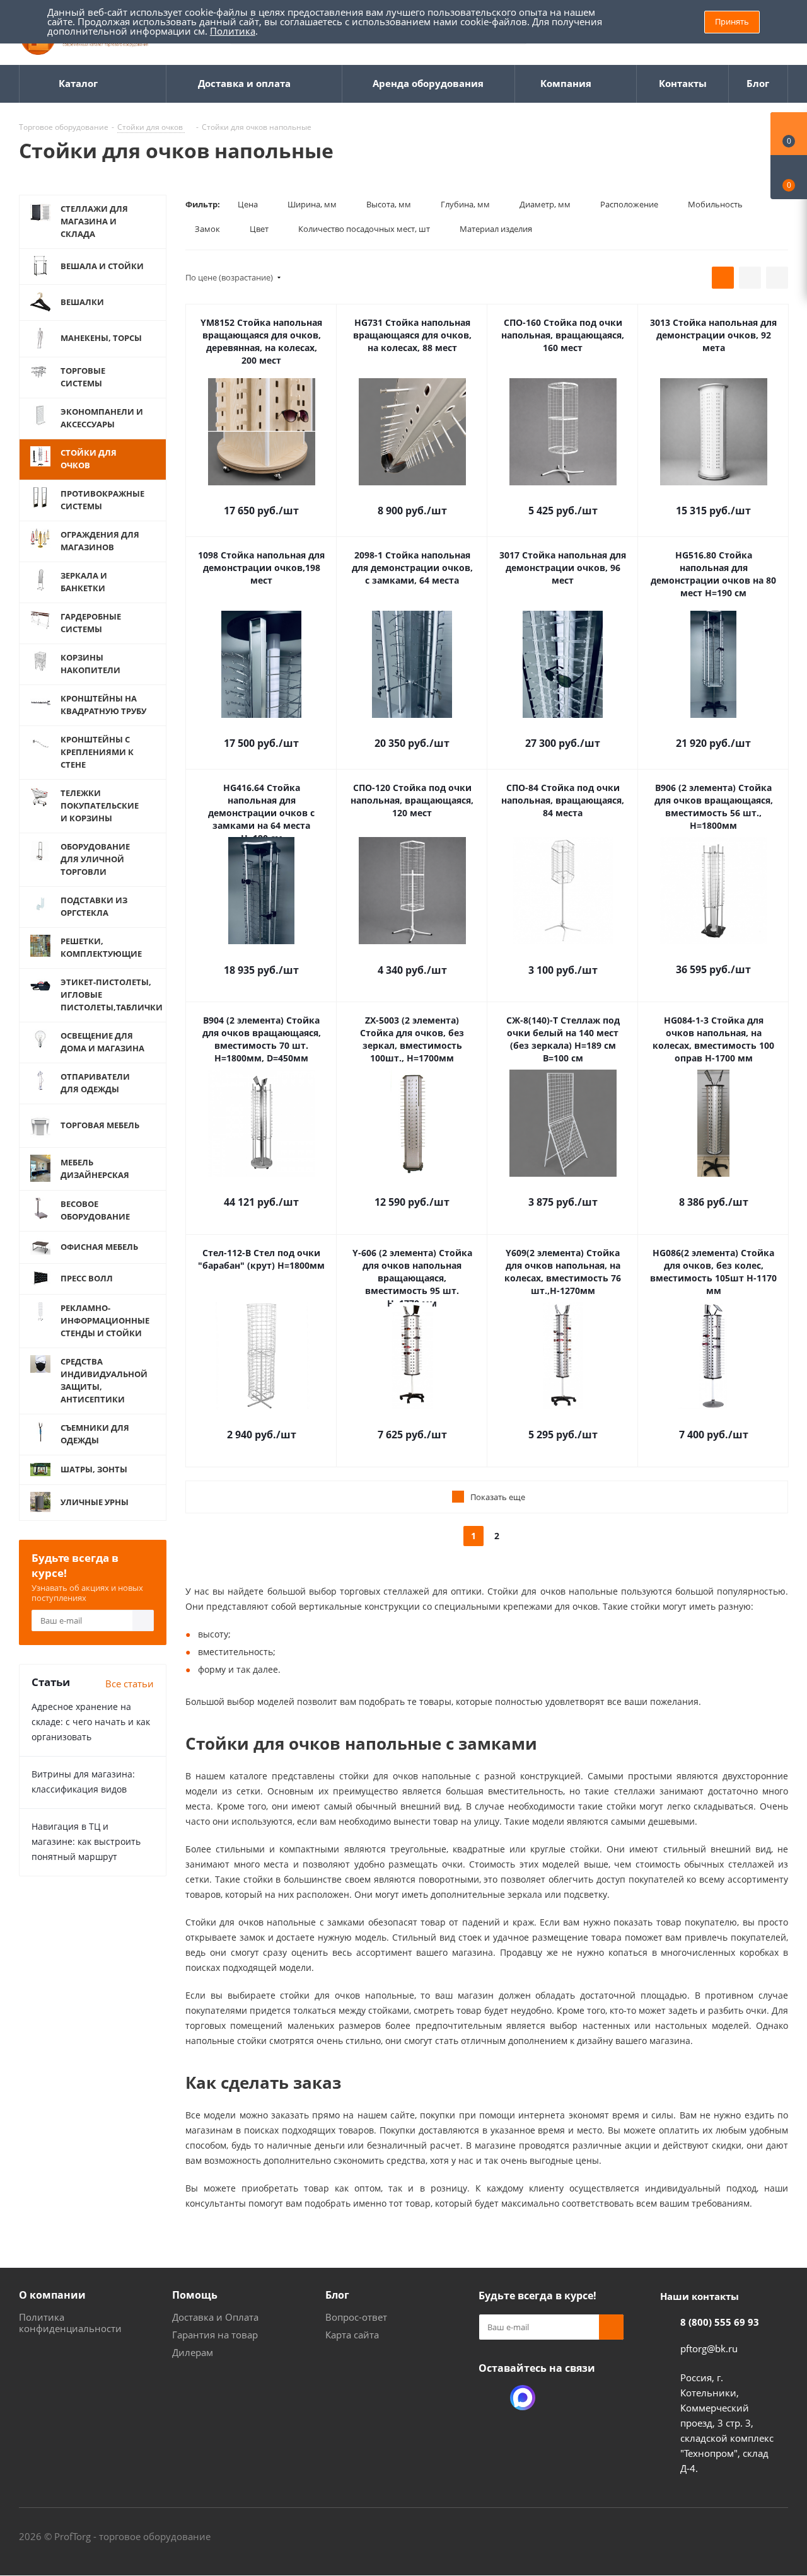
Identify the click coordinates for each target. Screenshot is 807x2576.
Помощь (195, 2295)
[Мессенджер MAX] (523, 2398)
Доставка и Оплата (215, 2317)
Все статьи (130, 1684)
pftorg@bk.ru (709, 2348)
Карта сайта (352, 2335)
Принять (732, 21)
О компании (52, 2295)
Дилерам (193, 2352)
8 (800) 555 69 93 (720, 2322)
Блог (337, 2295)
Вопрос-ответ (356, 2317)
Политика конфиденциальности (70, 2323)
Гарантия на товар (215, 2335)
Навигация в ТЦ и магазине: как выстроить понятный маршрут (86, 1841)
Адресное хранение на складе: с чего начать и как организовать (91, 1722)
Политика (233, 31)
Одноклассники (491, 2398)
